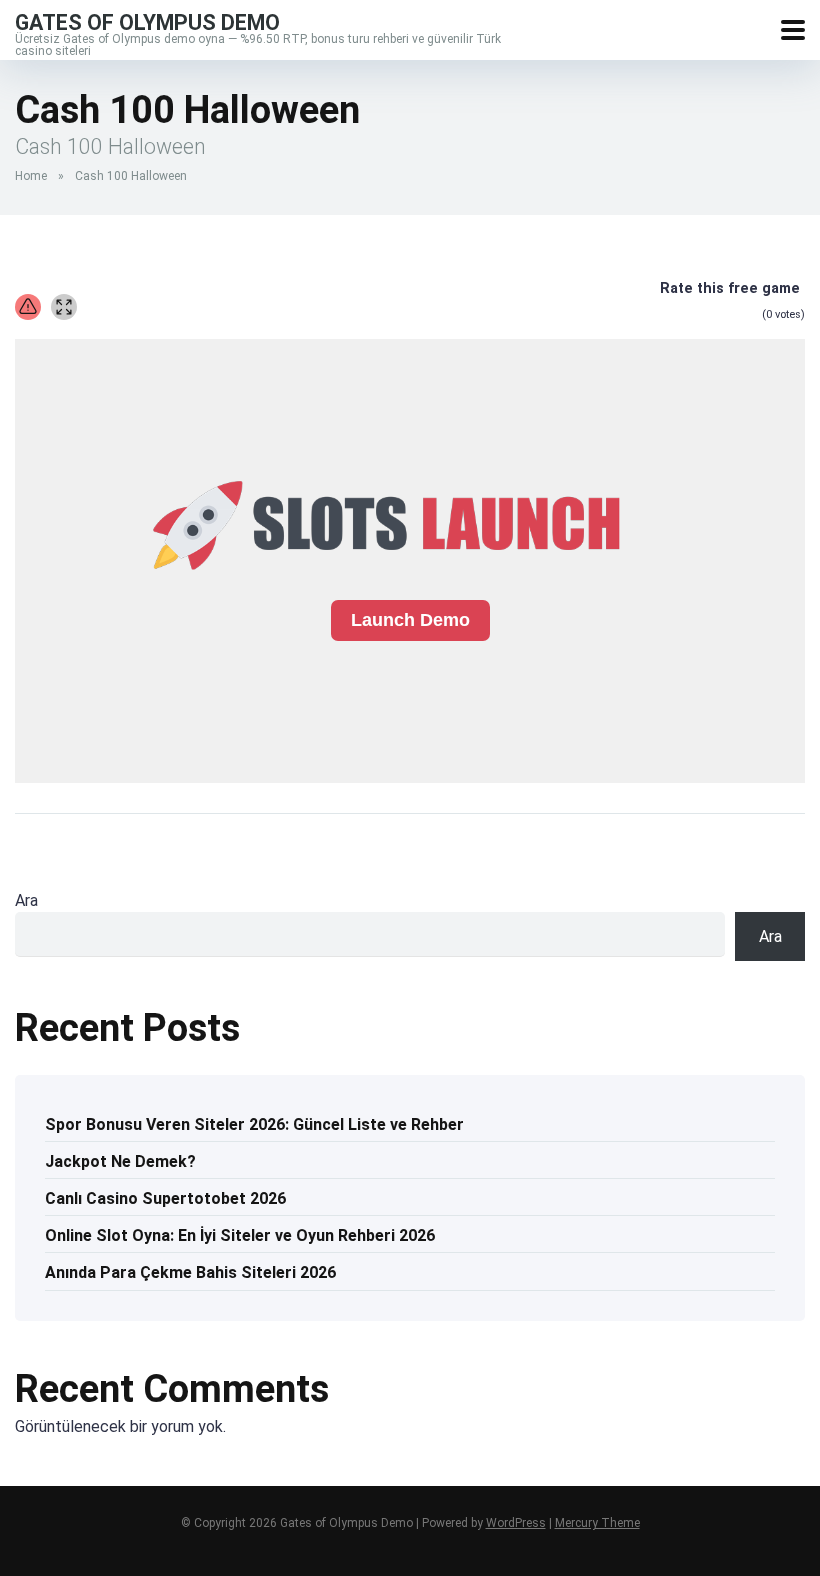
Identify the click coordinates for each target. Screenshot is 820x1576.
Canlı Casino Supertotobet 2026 (165, 1198)
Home (31, 176)
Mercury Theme (597, 1523)
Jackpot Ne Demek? (120, 1161)
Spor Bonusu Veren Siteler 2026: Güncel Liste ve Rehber (254, 1124)
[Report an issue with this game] (28, 307)
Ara (26, 900)
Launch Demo (410, 620)
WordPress (516, 1523)
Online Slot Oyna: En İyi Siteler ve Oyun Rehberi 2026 (240, 1235)
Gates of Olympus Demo (147, 21)
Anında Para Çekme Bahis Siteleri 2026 (190, 1272)
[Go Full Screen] (64, 307)
